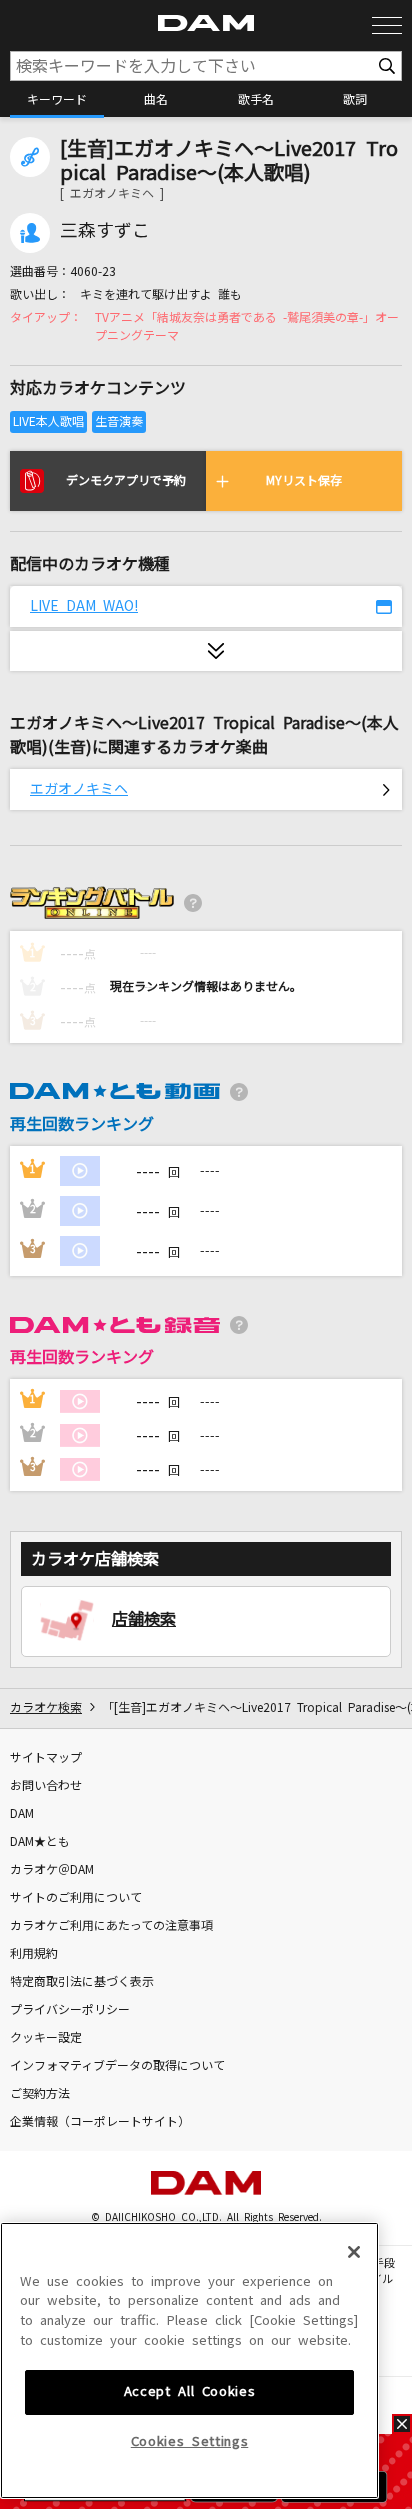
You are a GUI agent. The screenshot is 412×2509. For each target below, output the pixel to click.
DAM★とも (40, 1842)
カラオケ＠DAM (52, 1870)
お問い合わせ (46, 1786)
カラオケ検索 (46, 1708)
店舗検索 (144, 1619)
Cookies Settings (190, 2441)
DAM (22, 1814)
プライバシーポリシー (70, 2010)
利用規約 (34, 1954)
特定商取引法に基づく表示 (82, 1982)
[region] (189, 2361)
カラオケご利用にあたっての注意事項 (111, 1926)
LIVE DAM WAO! (84, 606)
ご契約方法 (40, 2094)
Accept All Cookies (190, 2391)
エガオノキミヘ (79, 789)
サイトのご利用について (76, 1898)
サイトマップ (46, 1758)
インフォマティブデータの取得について (117, 2066)
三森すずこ (105, 231)
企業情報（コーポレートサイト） (100, 2122)
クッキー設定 (46, 2038)
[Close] (354, 2252)
